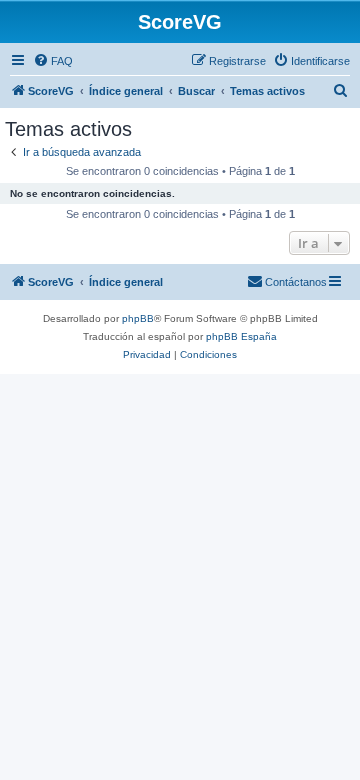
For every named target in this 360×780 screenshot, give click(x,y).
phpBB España (241, 336)
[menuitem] (53, 61)
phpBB (138, 318)
